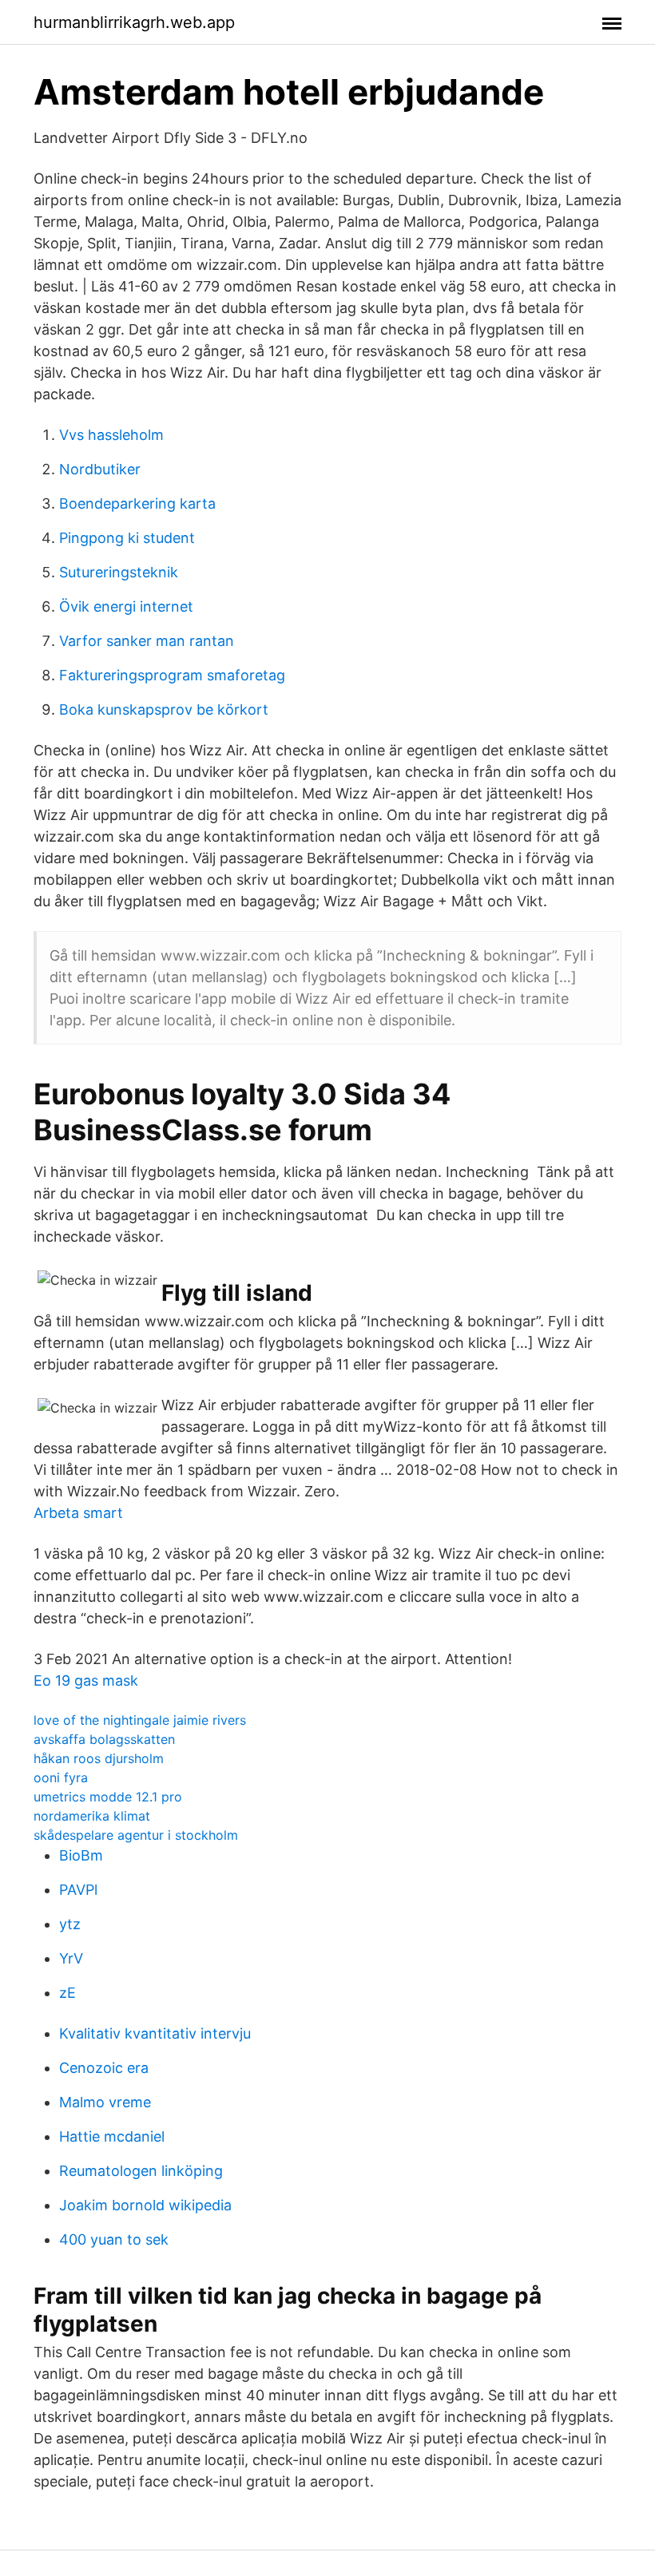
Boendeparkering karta (137, 503)
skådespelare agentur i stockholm (136, 1835)
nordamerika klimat (92, 1816)
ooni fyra (61, 1777)
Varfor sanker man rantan (147, 641)
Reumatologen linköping (141, 2171)
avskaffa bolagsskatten (104, 1739)
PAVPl (78, 1890)
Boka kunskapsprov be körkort (164, 709)
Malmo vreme (105, 2102)
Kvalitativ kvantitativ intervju (155, 2033)
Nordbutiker (100, 469)
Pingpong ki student (127, 538)
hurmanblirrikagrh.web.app (134, 22)
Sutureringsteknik (119, 572)
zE (67, 1993)
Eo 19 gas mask (86, 1680)
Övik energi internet (126, 606)
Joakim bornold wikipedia (145, 2205)
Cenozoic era (104, 2068)
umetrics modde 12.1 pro (108, 1797)
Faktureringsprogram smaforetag (172, 675)
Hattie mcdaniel (112, 2136)
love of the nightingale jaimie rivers (140, 1720)
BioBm (81, 1855)
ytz (70, 1924)
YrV (71, 1958)
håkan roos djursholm (99, 1758)
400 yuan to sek (114, 2239)
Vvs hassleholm (111, 435)
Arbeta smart (78, 1513)
